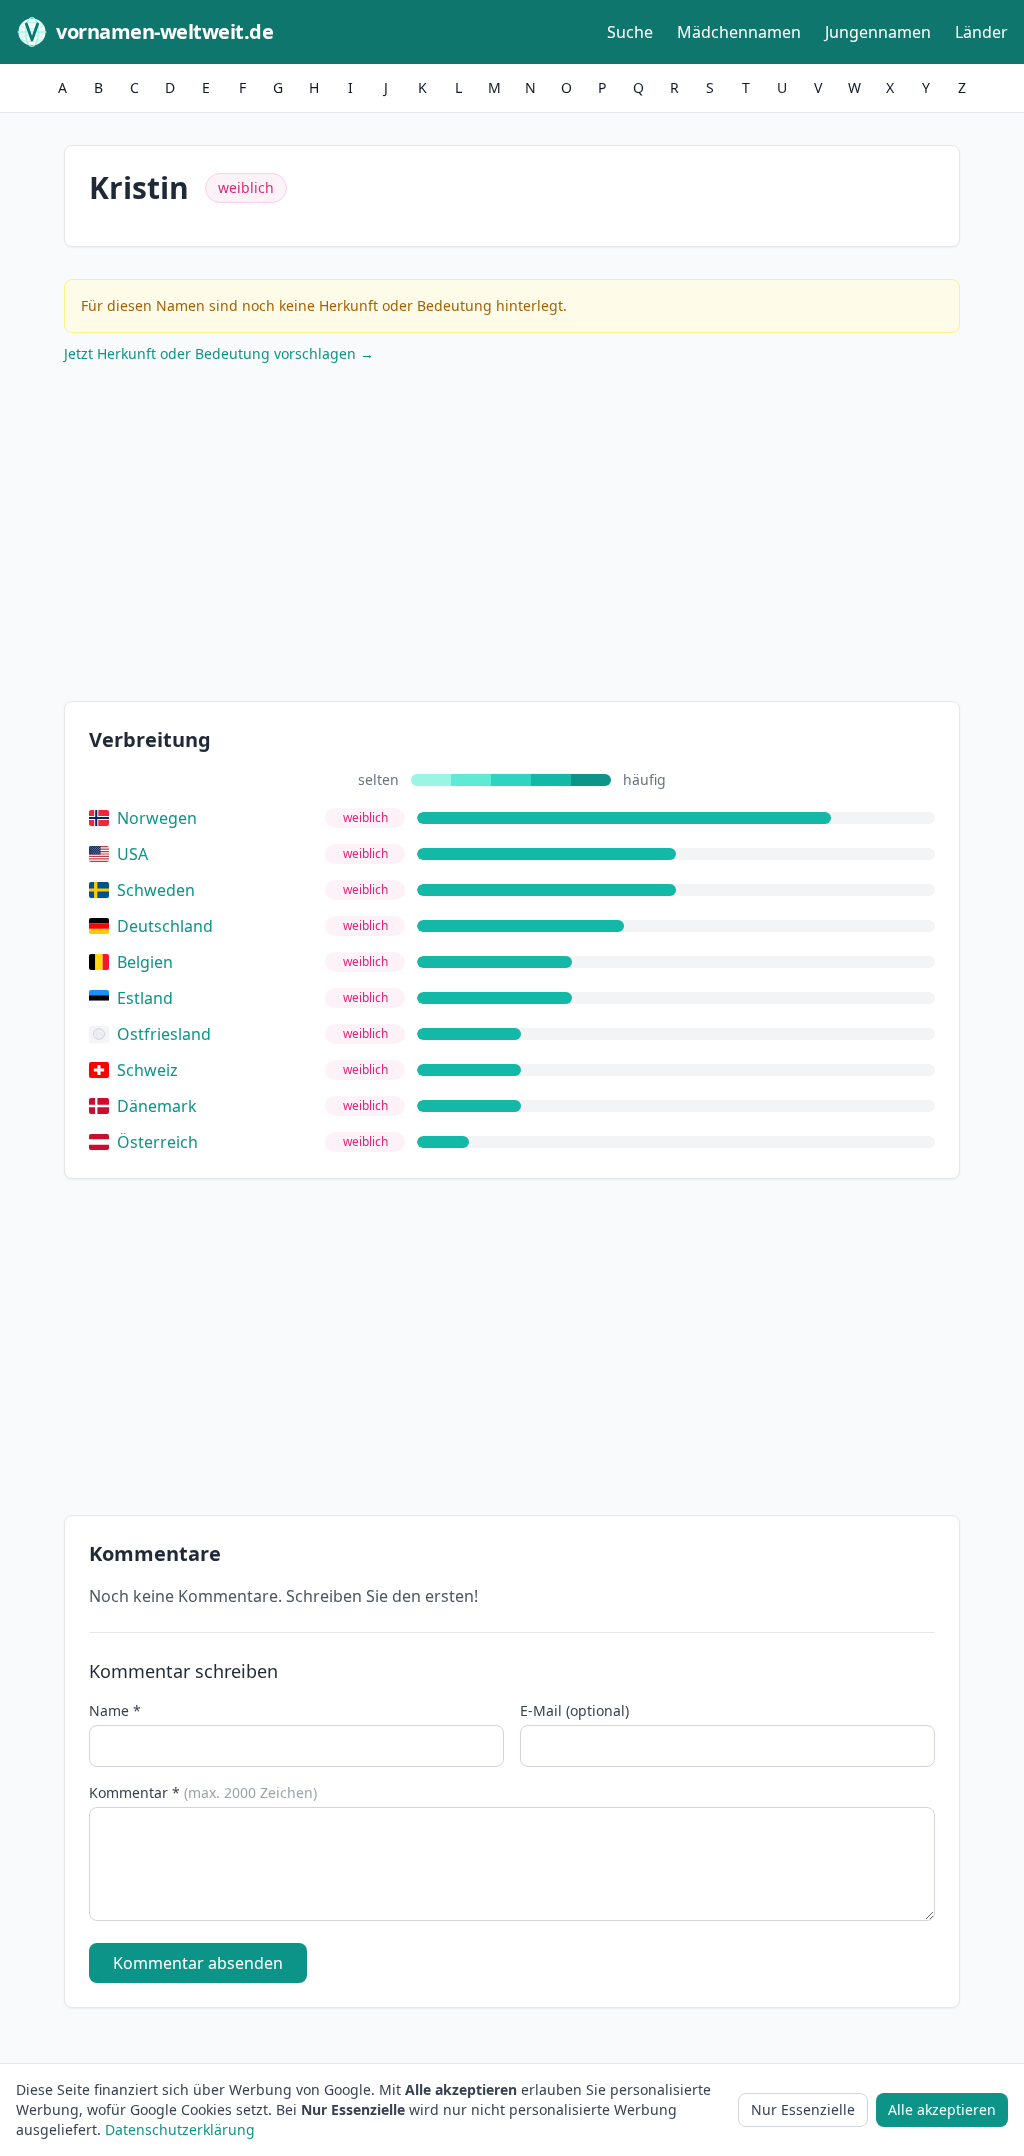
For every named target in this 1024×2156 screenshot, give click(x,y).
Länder (981, 32)
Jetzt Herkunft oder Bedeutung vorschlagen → (219, 353)
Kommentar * (203, 1792)
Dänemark (157, 1106)
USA (132, 854)
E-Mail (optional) (574, 1710)
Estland (145, 998)
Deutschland (165, 926)
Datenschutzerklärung (180, 2129)
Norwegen (157, 818)
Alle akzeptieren (942, 2109)
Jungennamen (878, 32)
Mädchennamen (739, 32)
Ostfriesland (164, 1034)
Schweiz (147, 1070)
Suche (630, 32)
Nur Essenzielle (803, 2109)
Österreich (157, 1142)
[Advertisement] (512, 537)
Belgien (145, 962)
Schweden (156, 890)
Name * (115, 1710)
